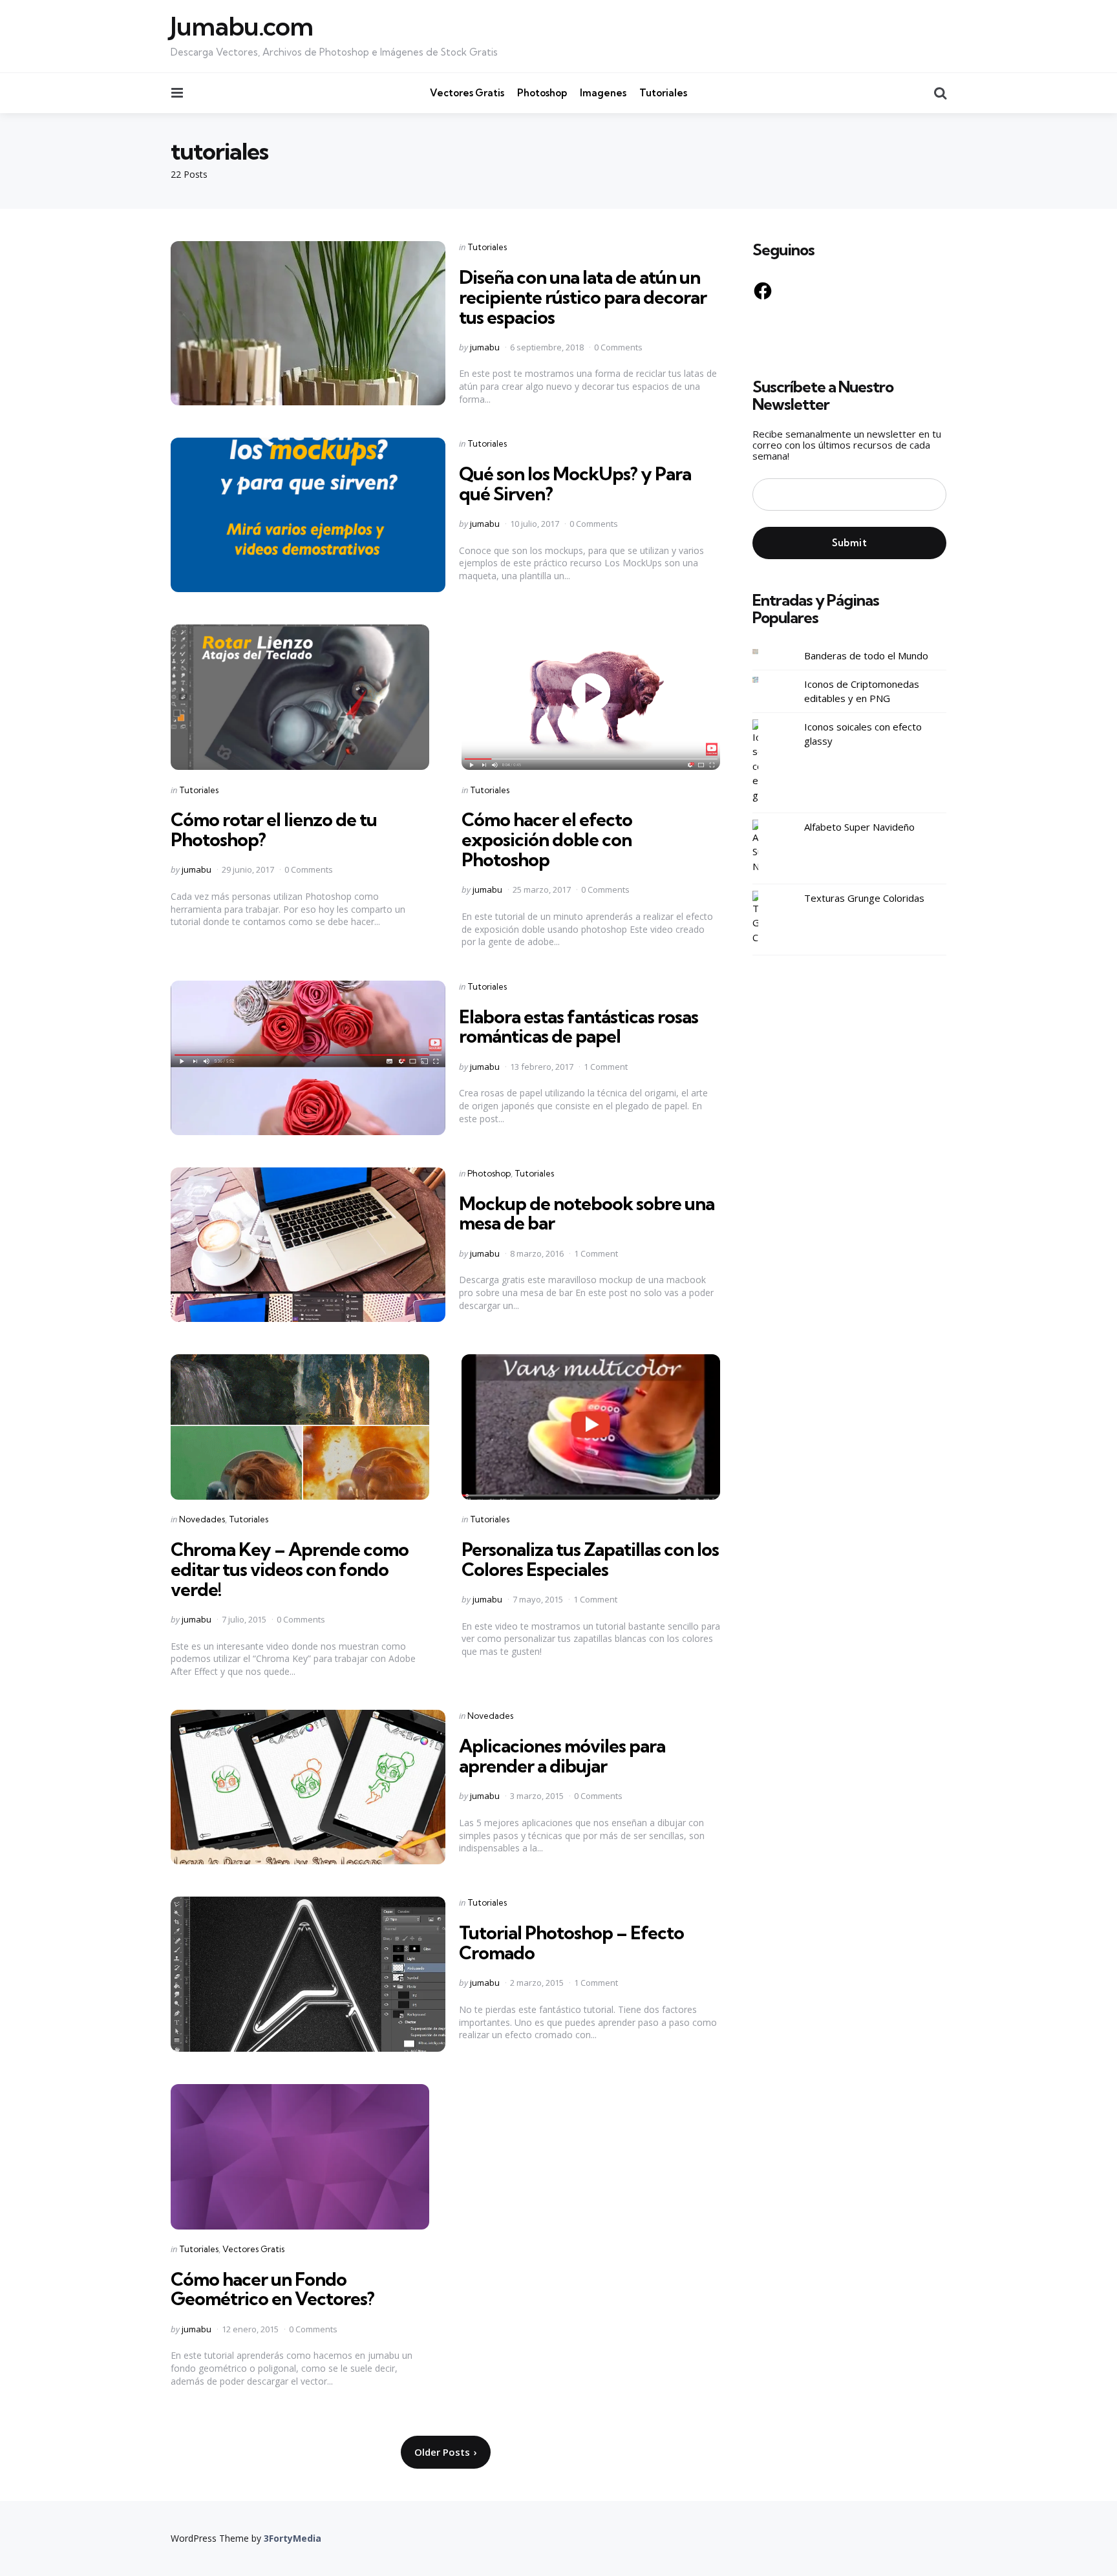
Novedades (202, 1519)
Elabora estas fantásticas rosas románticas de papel (579, 1027)
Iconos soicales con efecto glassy (863, 734)
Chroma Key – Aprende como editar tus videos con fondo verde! (290, 1569)
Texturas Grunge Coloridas (864, 898)
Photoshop (542, 93)
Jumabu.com (242, 27)
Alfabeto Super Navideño (859, 827)
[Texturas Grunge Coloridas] (765, 918)
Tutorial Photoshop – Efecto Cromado (571, 1943)
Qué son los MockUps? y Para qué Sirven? (575, 484)
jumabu (485, 347)
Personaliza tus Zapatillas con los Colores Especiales (590, 1559)
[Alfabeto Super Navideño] (765, 847)
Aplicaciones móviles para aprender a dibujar (562, 1756)
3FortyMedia (293, 2538)
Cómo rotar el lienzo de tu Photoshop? (274, 829)
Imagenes (603, 93)
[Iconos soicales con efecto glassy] (765, 761)
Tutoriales (663, 93)
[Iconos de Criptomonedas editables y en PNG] (765, 680)
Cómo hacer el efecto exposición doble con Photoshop (547, 839)
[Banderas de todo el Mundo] (765, 652)
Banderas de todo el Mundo (866, 656)
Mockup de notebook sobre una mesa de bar (587, 1213)
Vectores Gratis (467, 93)
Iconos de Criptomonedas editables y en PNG (862, 691)
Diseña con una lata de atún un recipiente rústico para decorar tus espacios (583, 297)
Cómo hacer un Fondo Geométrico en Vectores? (272, 2289)
